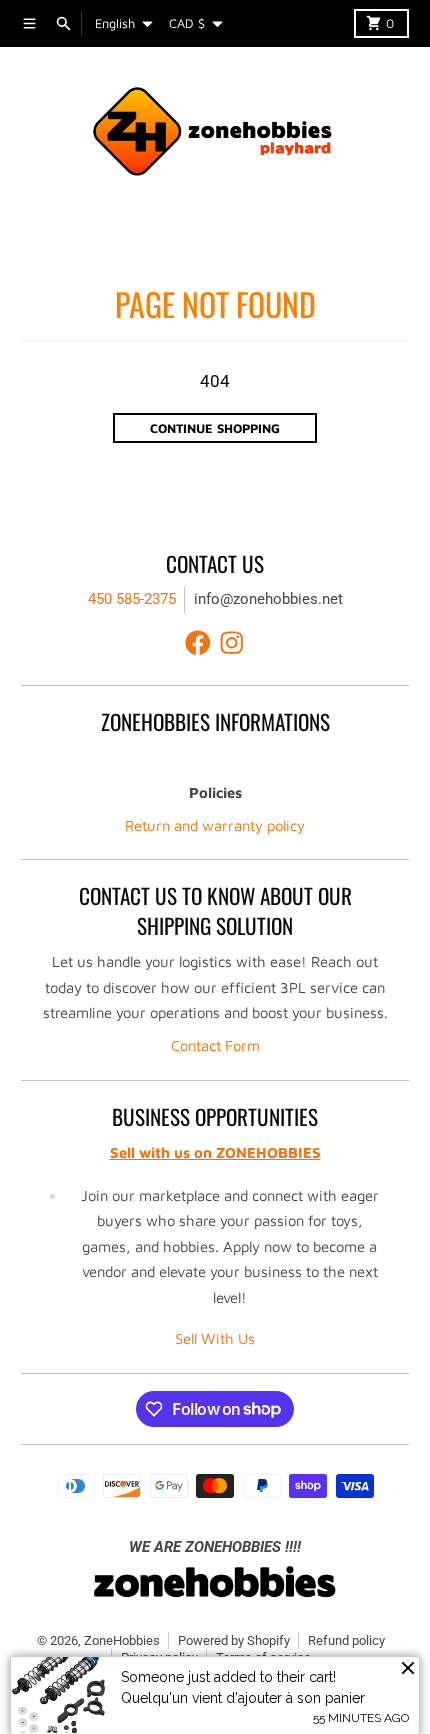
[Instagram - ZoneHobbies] (232, 643)
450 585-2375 (132, 599)
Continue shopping (215, 428)
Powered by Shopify (234, 1640)
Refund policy (346, 1640)
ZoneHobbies (122, 1640)
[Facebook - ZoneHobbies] (198, 643)
